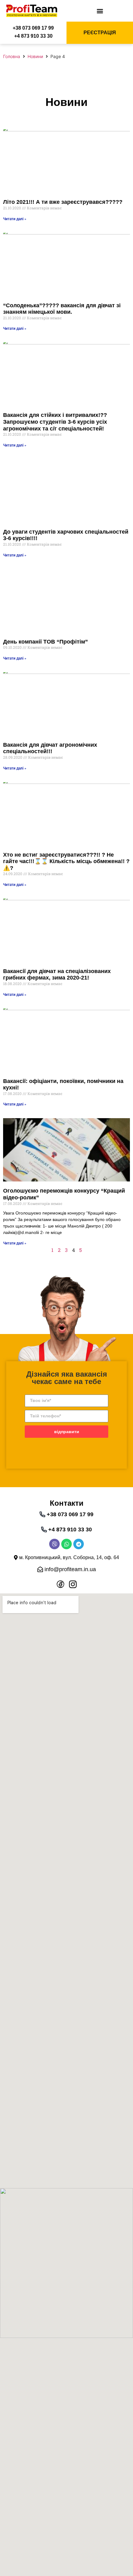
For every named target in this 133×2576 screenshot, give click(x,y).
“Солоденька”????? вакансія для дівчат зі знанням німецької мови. (62, 309)
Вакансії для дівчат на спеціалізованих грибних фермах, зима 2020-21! (57, 975)
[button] (100, 11)
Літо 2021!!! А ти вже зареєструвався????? (63, 202)
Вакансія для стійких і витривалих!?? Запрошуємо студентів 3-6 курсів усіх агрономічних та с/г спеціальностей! (55, 422)
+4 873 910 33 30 (33, 36)
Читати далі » (15, 219)
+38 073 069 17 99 (33, 28)
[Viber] (54, 1544)
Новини (35, 56)
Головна (12, 56)
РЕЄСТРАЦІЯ (100, 33)
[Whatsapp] (66, 1544)
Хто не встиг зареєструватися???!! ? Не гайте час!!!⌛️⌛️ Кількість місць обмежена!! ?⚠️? (66, 861)
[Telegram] (79, 1544)
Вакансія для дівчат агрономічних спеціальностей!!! (50, 748)
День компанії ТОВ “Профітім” (45, 642)
